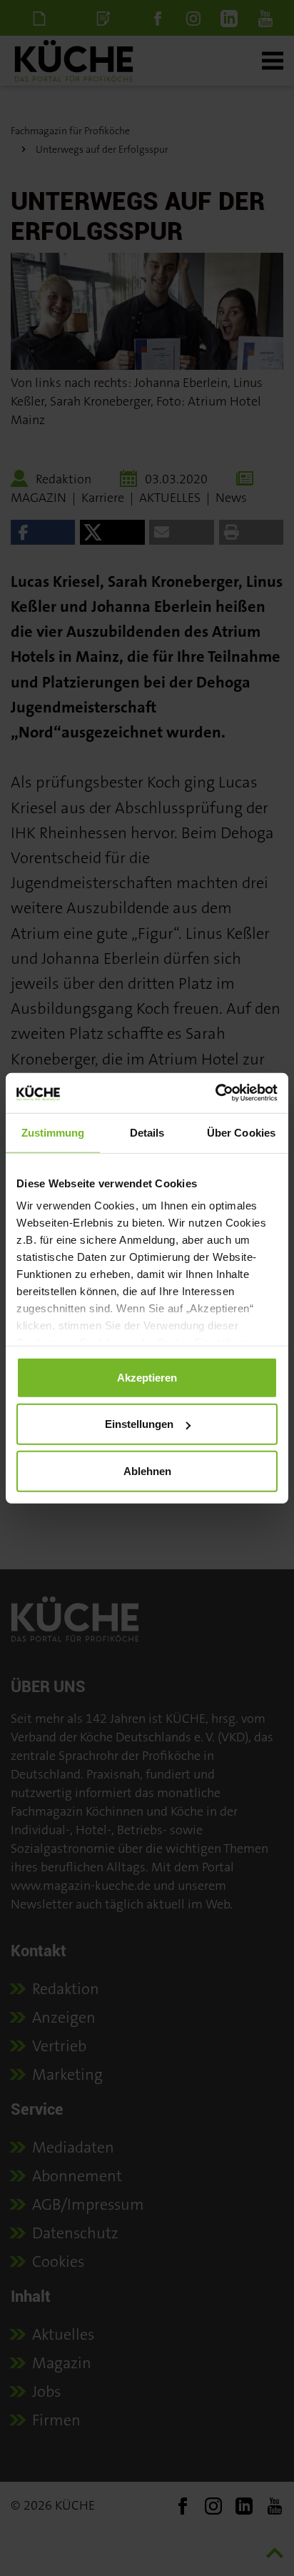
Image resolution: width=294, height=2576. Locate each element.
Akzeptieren (147, 1377)
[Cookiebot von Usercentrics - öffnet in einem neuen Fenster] (215, 1093)
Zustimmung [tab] (53, 1132)
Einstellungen (139, 1424)
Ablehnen (147, 1470)
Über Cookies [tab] (241, 1132)
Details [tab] (147, 1132)
